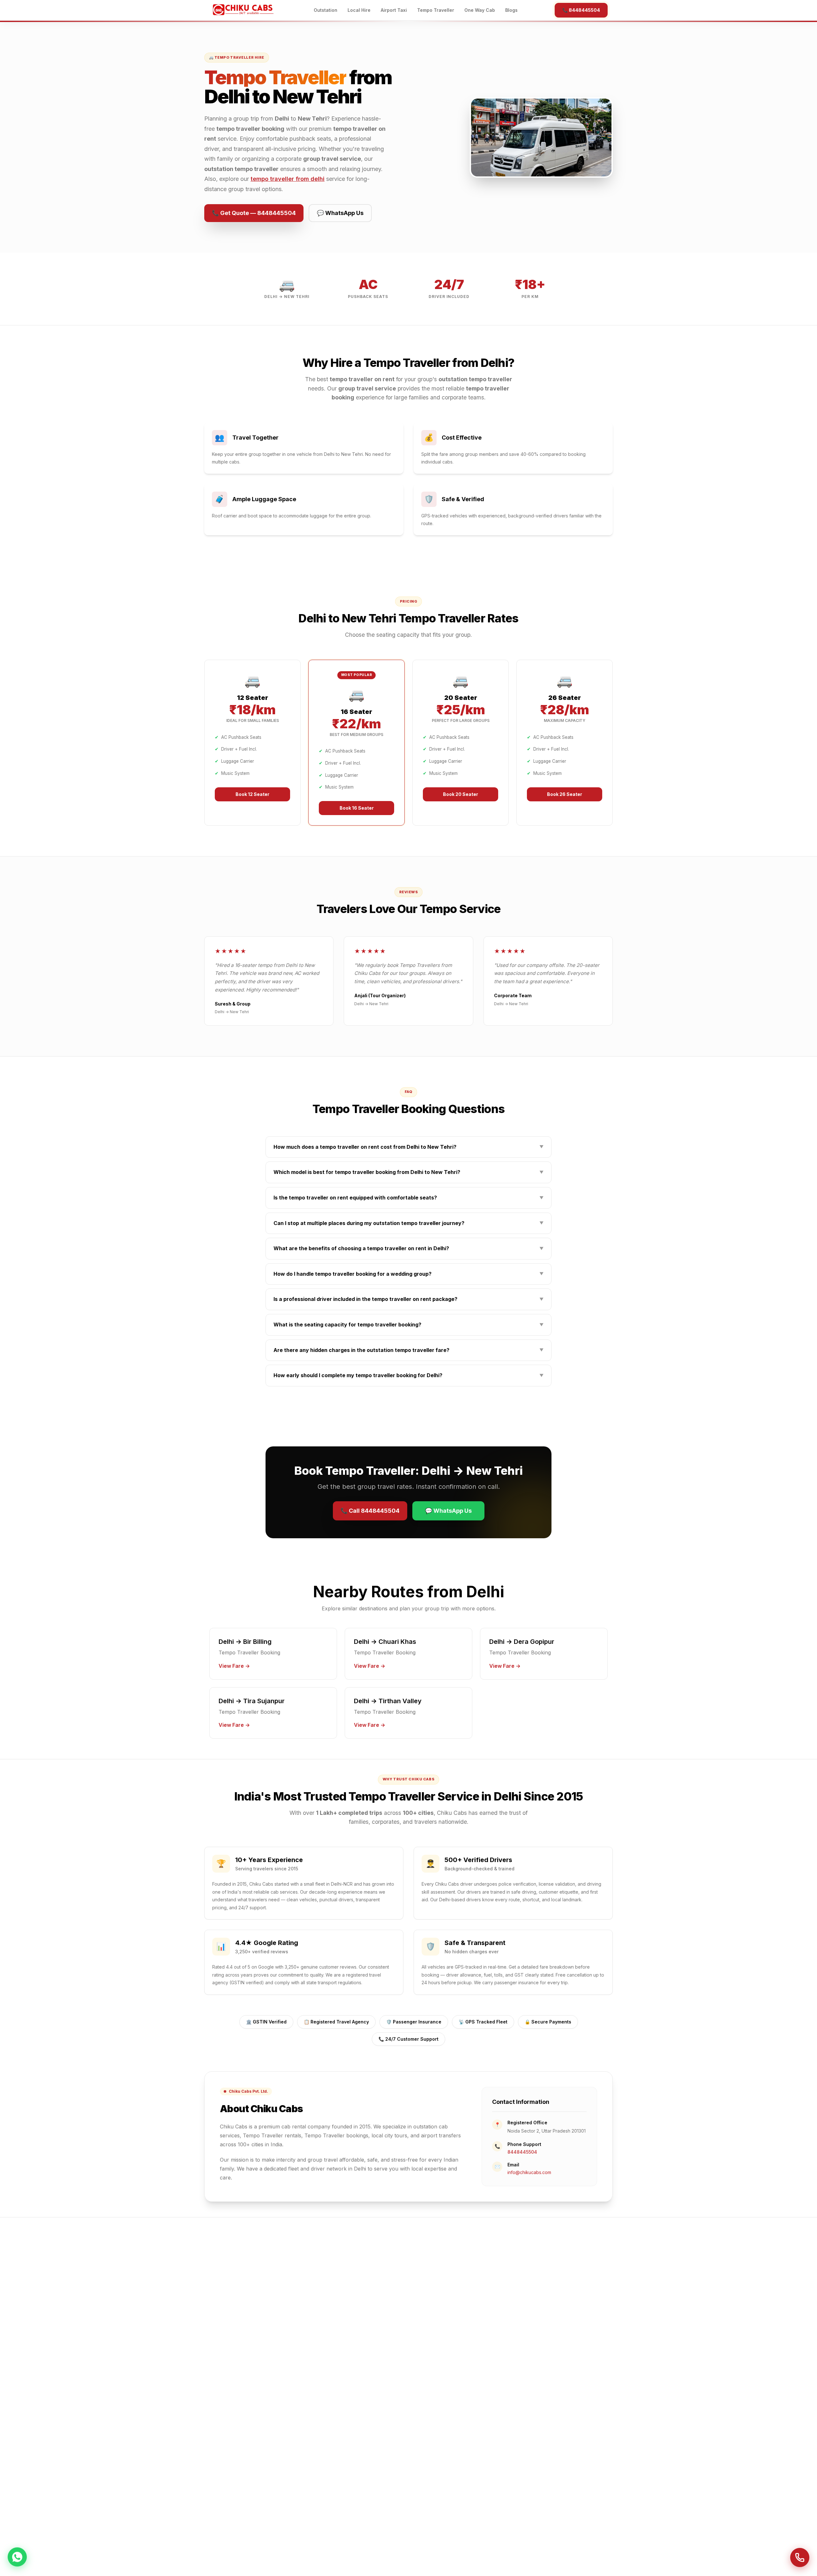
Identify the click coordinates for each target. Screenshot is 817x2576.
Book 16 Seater (357, 808)
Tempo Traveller (436, 10)
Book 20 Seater (461, 794)
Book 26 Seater (565, 794)
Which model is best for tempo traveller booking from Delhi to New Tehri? (408, 1172)
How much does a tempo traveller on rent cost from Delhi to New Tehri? (408, 1147)
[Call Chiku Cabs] (800, 2557)
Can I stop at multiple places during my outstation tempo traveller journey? (408, 1223)
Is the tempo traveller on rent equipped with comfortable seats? (408, 1198)
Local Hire (359, 10)
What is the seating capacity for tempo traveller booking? (408, 1325)
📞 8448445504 (581, 10)
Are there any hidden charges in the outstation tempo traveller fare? (408, 1350)
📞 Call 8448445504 (370, 1511)
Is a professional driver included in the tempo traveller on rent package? (408, 1299)
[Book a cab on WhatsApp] (17, 2558)
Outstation (326, 10)
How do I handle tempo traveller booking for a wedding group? (408, 1274)
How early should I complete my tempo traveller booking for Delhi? (408, 1375)
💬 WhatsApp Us (340, 213)
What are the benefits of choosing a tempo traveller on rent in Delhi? (408, 1248)
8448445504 (522, 2152)
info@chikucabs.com (529, 2172)
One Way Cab (480, 10)
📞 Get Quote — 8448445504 (254, 213)
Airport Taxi (394, 10)
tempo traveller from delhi (288, 179)
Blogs (511, 10)
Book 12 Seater (252, 794)
